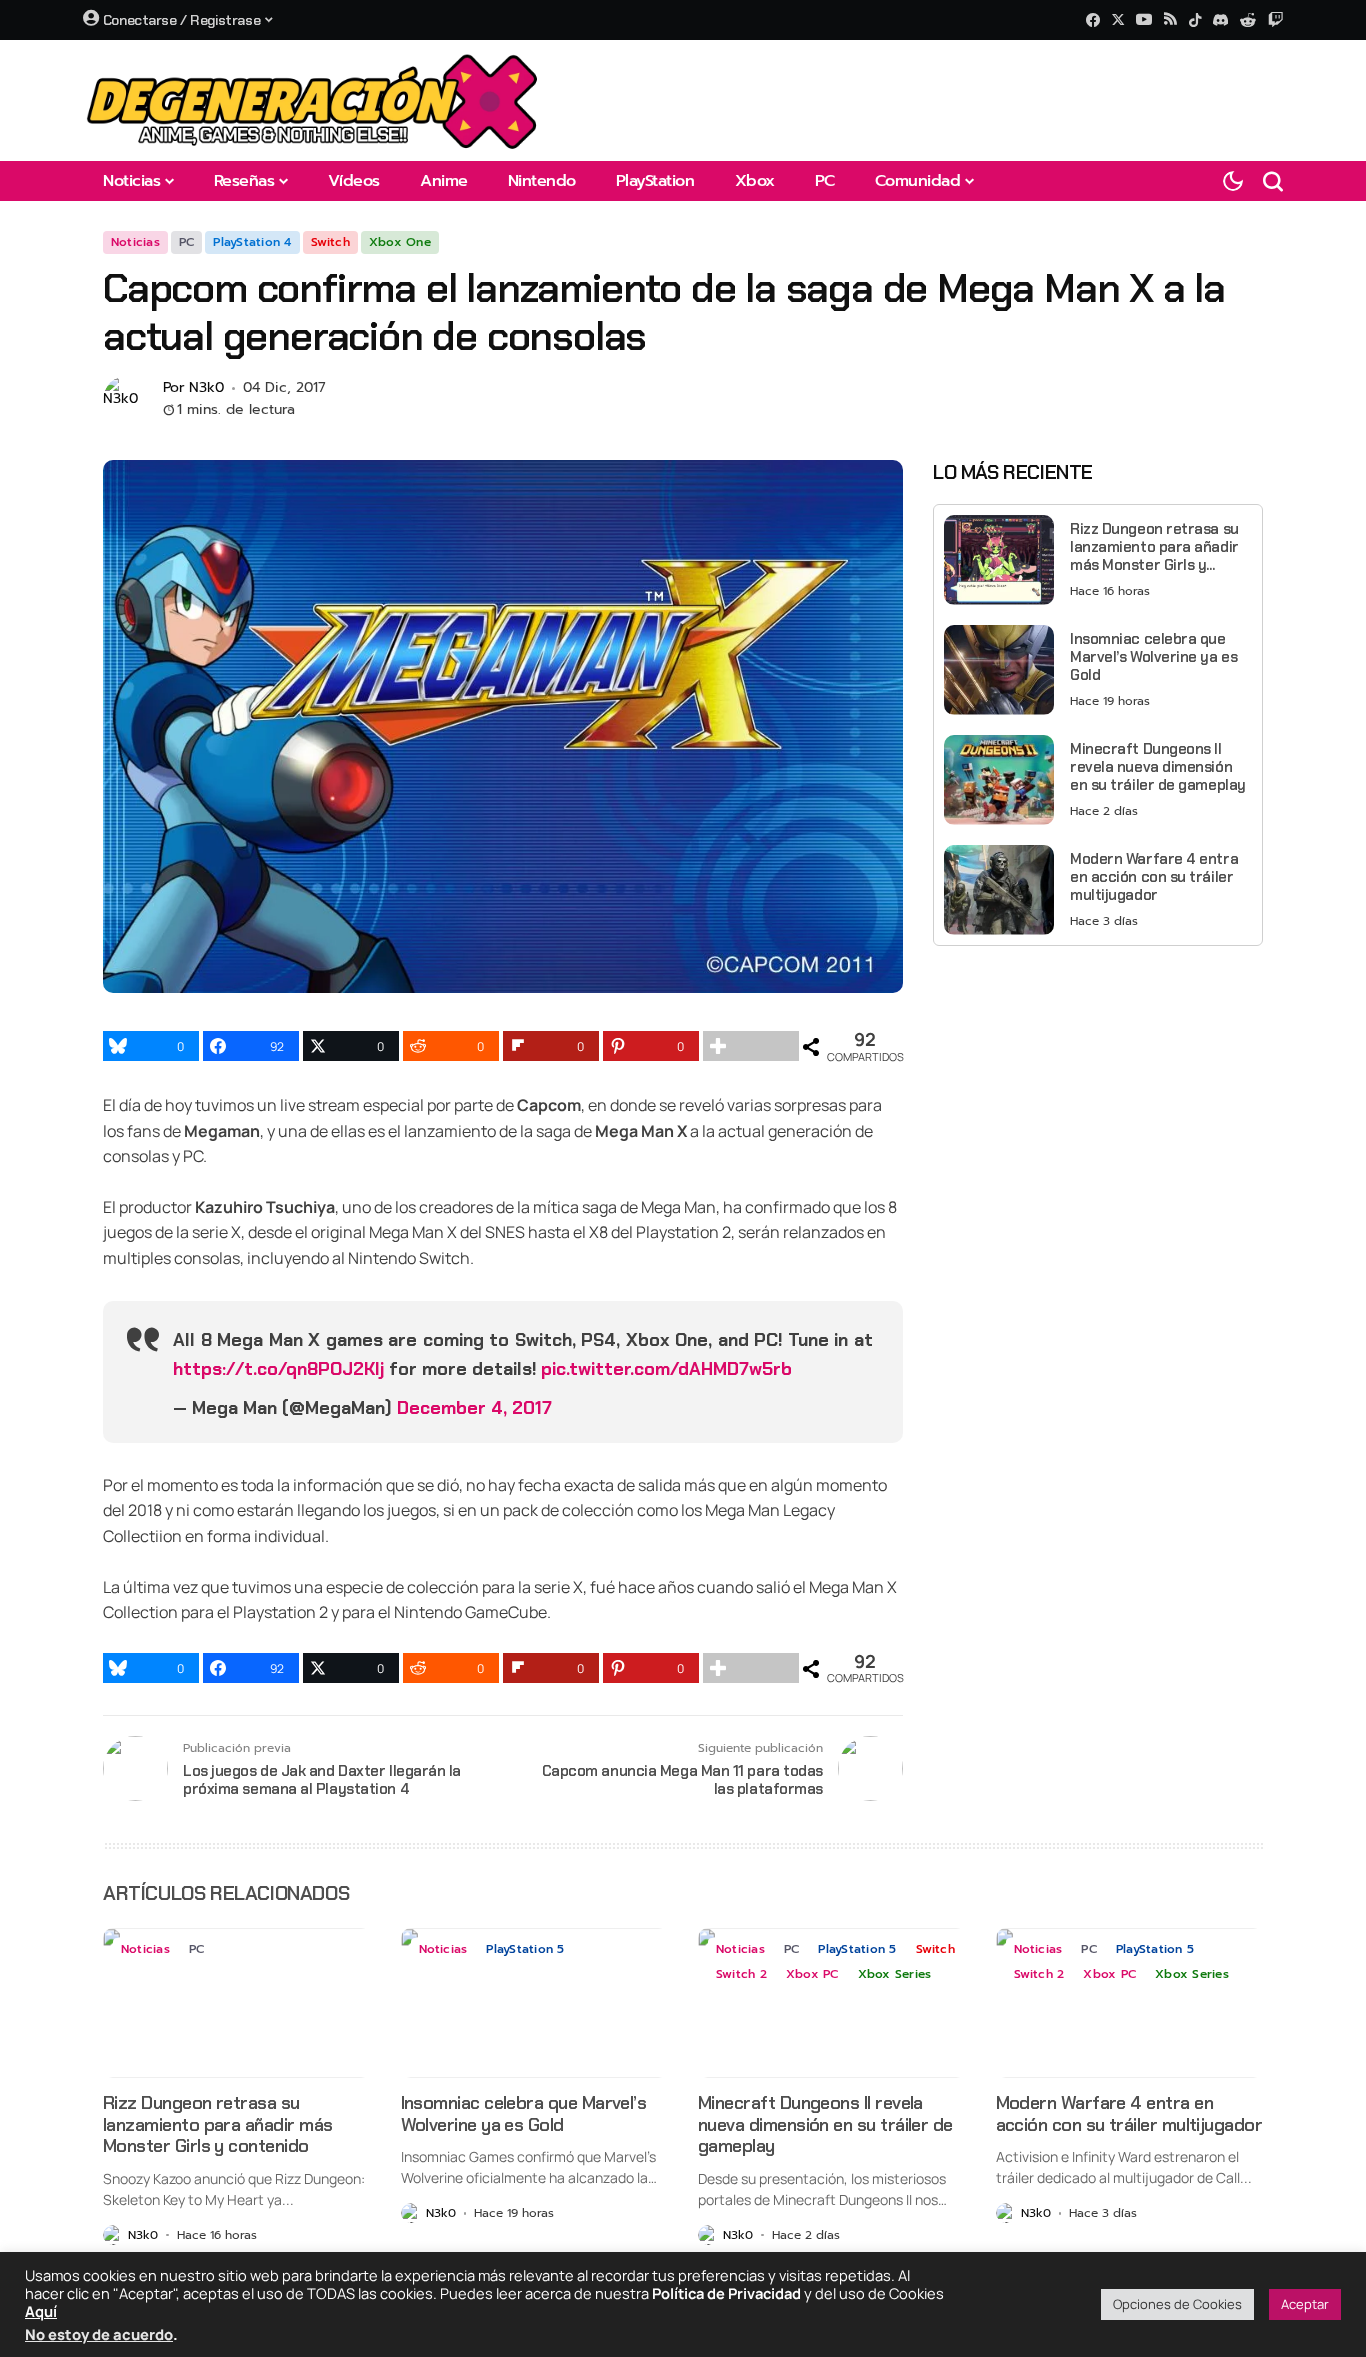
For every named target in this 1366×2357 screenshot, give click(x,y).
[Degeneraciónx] (313, 100)
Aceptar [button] (1305, 2304)
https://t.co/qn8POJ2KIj (278, 1369)
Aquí (41, 2311)
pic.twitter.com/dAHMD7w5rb (666, 1369)
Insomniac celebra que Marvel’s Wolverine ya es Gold (1153, 657)
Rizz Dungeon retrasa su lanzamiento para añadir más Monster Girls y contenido (1154, 547)
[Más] (751, 1046)
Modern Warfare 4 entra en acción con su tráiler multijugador (1154, 877)
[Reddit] (1248, 20)
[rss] (1170, 20)
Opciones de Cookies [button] (1177, 2304)
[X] (1118, 19)
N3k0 (206, 388)
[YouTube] (1144, 19)
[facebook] (1093, 20)
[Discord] (1220, 20)
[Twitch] (1275, 19)
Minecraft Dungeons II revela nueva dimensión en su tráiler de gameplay (1158, 767)
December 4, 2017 (474, 1408)
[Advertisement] (1098, 1101)
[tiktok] (1195, 20)
